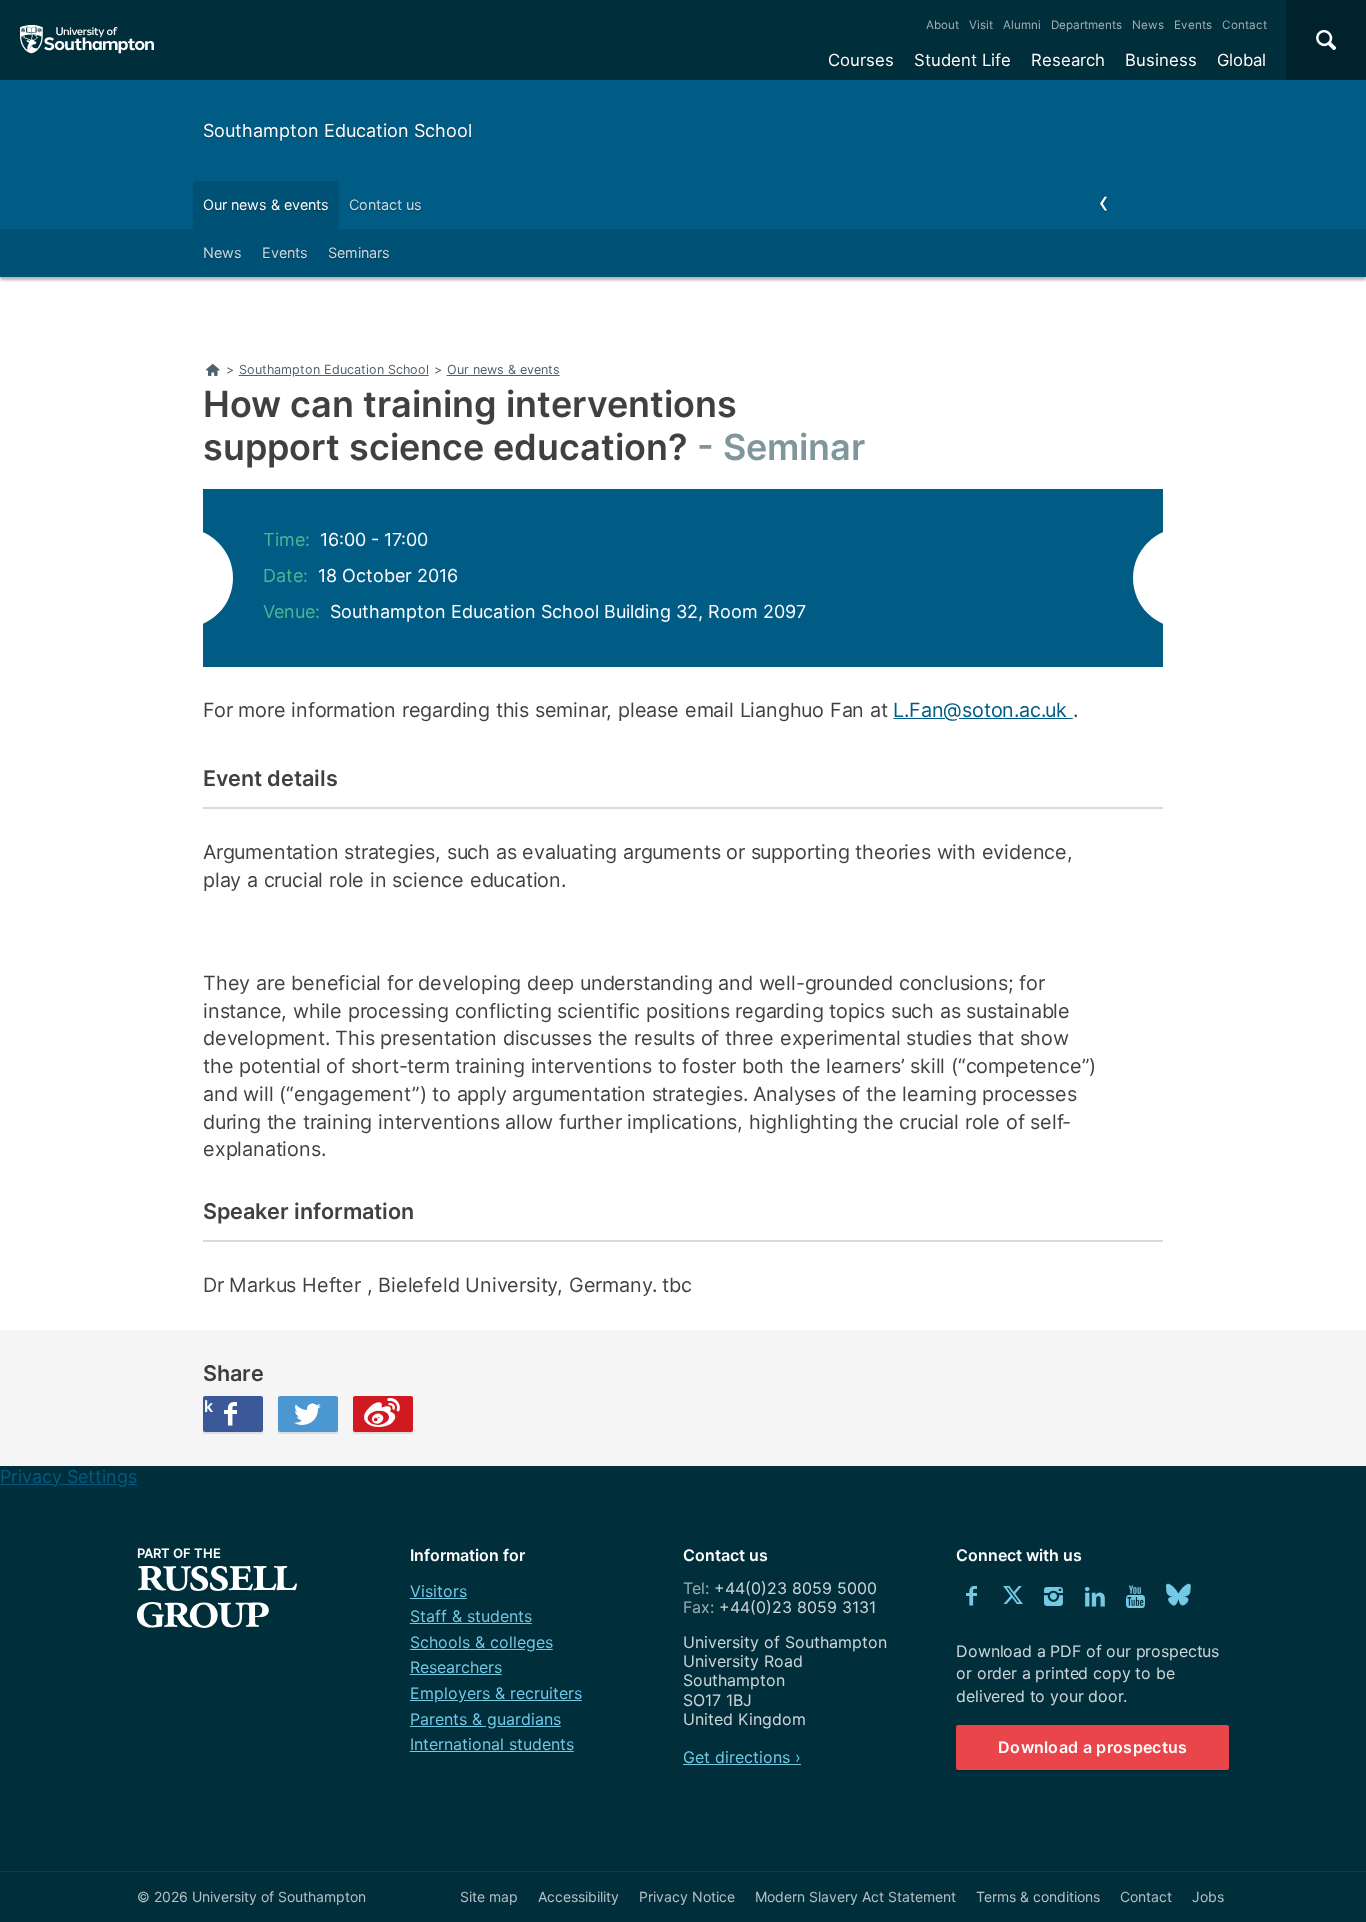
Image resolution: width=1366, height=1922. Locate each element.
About (942, 25)
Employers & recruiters (496, 1693)
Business (1161, 60)
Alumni (1022, 25)
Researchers (456, 1667)
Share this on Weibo (383, 1414)
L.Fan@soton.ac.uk (982, 710)
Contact (1244, 25)
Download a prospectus (1093, 1747)
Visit (981, 25)
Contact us (385, 204)
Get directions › (742, 1757)
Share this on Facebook (208, 1406)
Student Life (962, 60)
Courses (861, 60)
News (1148, 25)
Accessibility (578, 1896)
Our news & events (266, 204)
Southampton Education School (337, 130)
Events (1193, 25)
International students (492, 1744)
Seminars (359, 252)
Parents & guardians (485, 1719)
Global (1241, 60)
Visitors (438, 1591)
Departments (1086, 25)
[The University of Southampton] (87, 40)
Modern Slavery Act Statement (855, 1896)
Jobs (1208, 1896)
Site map (489, 1896)
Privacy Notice (687, 1896)
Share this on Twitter (308, 1414)
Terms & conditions (1038, 1896)
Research (1068, 60)
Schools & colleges (481, 1642)
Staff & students (471, 1616)
